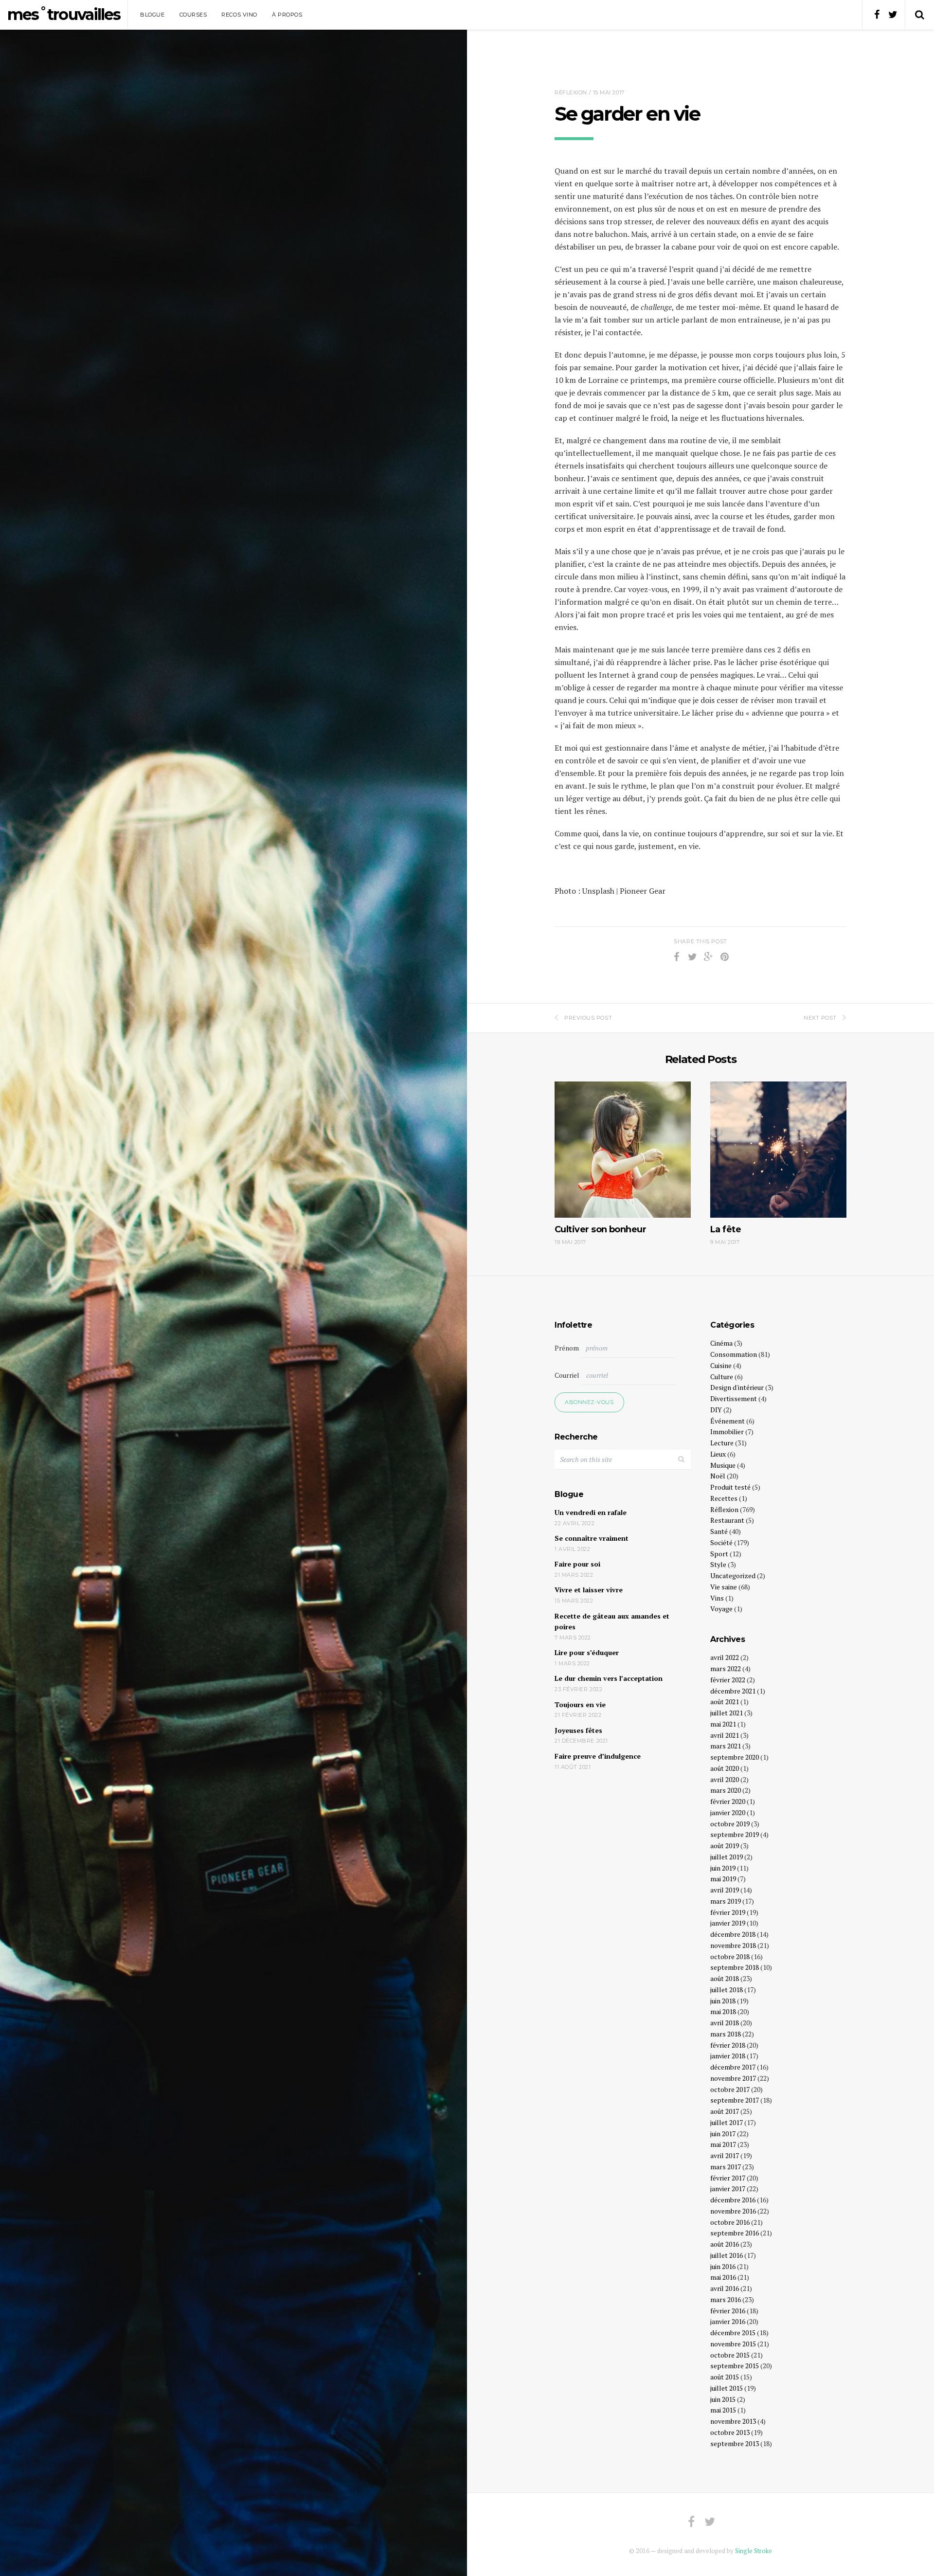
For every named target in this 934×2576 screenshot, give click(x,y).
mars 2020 (726, 1790)
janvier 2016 (728, 2321)
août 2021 (725, 1702)
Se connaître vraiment (592, 1538)
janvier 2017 (728, 2189)
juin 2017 (723, 2134)
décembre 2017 (733, 2067)
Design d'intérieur (737, 1387)
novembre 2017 (733, 2078)
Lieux (718, 1454)
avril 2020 (725, 1779)
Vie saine (724, 1587)
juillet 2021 (727, 1713)
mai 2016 (723, 2277)
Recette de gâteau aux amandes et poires (612, 1621)
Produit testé (730, 1487)
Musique (723, 1465)
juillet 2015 (727, 2388)
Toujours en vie (580, 1704)
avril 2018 (725, 2023)
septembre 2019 (735, 1834)
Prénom (567, 1348)
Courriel (567, 1375)
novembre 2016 (733, 2211)
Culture (722, 1377)
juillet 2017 (727, 2122)
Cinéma (721, 1343)
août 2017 (725, 2111)
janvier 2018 (728, 2056)
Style (718, 1564)
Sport (719, 1554)
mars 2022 (726, 1668)
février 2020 (728, 1801)
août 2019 (725, 1846)
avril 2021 (725, 1735)
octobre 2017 (730, 2089)
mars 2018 (726, 2034)
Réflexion (571, 92)
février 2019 (728, 1912)
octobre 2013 (730, 2432)
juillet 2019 (727, 1857)
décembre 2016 (733, 2200)
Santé (719, 1531)
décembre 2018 (733, 1934)
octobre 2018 (730, 1956)
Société (721, 1542)
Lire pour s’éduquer (587, 1652)
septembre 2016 (735, 2233)
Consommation (734, 1354)
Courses (193, 15)
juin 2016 (723, 2266)
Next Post (820, 1018)
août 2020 (725, 1768)
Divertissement (734, 1398)
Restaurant (727, 1520)
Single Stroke (754, 2551)
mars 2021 (726, 1746)
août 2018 (725, 1978)
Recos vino (239, 15)
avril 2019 (725, 1890)
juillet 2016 (727, 2255)
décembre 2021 (733, 1691)
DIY (716, 1410)
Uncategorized (733, 1576)
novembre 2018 (733, 1945)
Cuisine (721, 1365)
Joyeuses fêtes (578, 1730)
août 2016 (725, 2244)
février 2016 (728, 2311)
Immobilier (727, 1432)
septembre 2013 (735, 2443)
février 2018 (728, 2045)
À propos (287, 15)
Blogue (152, 15)
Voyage (721, 1609)
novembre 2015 (733, 2344)
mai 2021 (723, 1724)
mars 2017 (726, 2167)
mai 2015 (723, 2410)
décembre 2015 (733, 2333)
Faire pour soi (577, 1564)
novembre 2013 (733, 2421)
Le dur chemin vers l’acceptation (609, 1678)
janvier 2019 (728, 1923)
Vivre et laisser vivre (589, 1590)
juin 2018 (723, 2001)
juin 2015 (723, 2399)
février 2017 (728, 2178)
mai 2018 (723, 2011)
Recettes (724, 1498)
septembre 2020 (735, 1757)
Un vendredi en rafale (591, 1512)
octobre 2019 (730, 1824)
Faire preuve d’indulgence (598, 1756)
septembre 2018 (735, 1967)
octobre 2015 (730, 2355)
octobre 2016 (730, 2222)
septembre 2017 (735, 2100)
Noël (718, 1476)
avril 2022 (725, 1657)
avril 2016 (725, 2288)
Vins (717, 1598)
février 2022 (728, 1680)
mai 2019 (723, 1879)
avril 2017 (725, 2155)
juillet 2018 (727, 1990)
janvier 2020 (728, 1812)
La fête (726, 1229)
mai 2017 (723, 2144)
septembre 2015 (735, 2366)
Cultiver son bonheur (600, 1229)
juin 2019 (723, 1868)
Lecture (722, 1443)
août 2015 (725, 2377)
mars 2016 (726, 2299)
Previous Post (588, 1018)
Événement (727, 1421)
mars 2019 (726, 1901)
